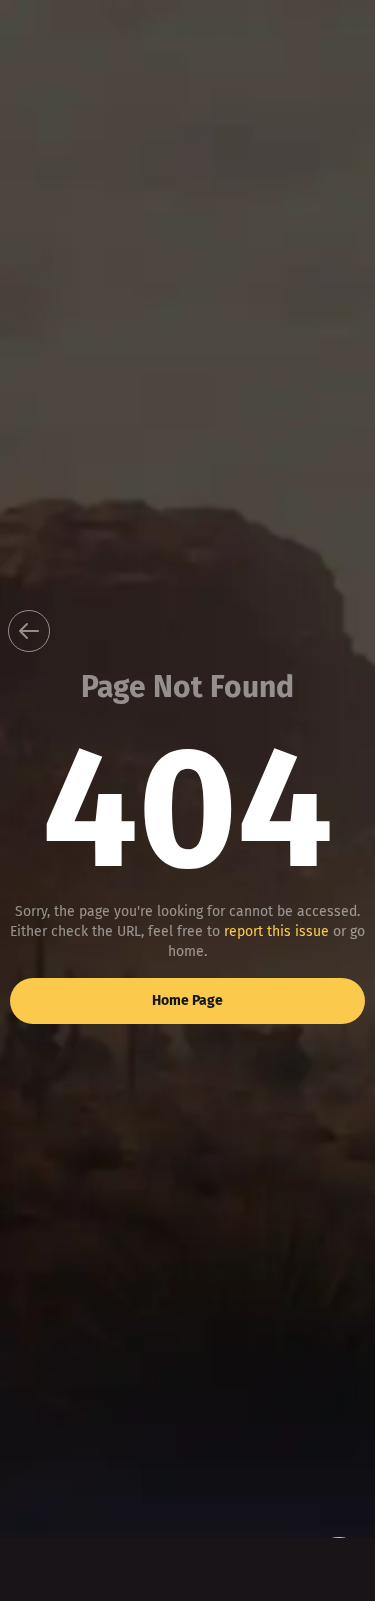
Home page (187, 1000)
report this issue (276, 931)
